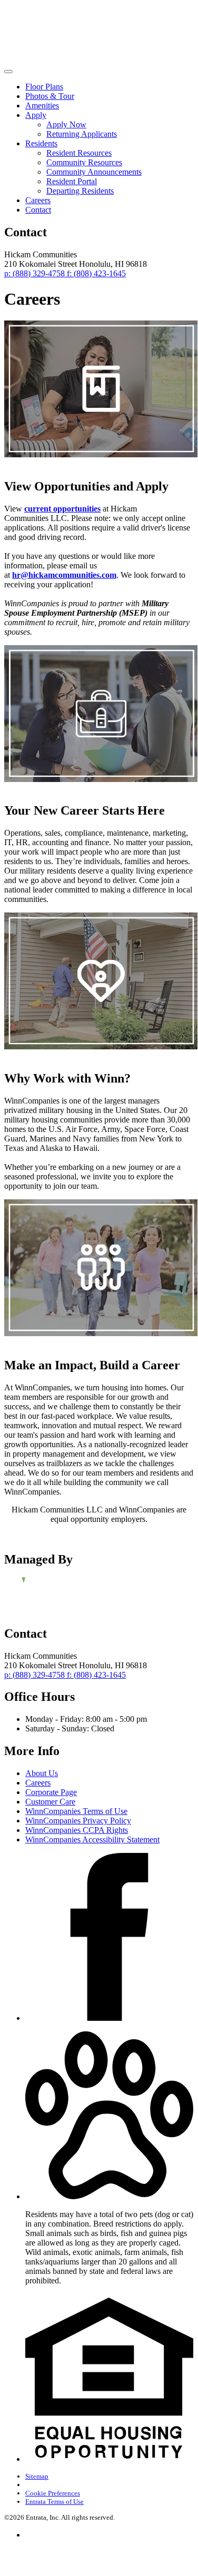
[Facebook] (109, 2018)
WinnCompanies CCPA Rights (77, 1830)
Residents (41, 143)
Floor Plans (44, 87)
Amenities (42, 106)
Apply (36, 115)
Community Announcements (94, 172)
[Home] (73, 59)
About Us (42, 1773)
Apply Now (66, 124)
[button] (109, 2196)
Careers (38, 200)
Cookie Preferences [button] (53, 2493)
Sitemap (37, 2476)
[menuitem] (109, 87)
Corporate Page (51, 1792)
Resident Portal (72, 181)
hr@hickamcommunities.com (64, 575)
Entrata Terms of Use (55, 2502)
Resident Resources (79, 153)
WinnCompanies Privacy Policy (78, 1821)
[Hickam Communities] (59, 1591)
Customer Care (50, 1802)
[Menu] (8, 72)
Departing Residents (80, 191)
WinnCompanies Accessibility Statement (92, 1840)
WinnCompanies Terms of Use (76, 1811)
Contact (38, 210)
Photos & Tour (50, 96)
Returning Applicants (82, 134)
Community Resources (84, 162)
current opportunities (62, 509)
